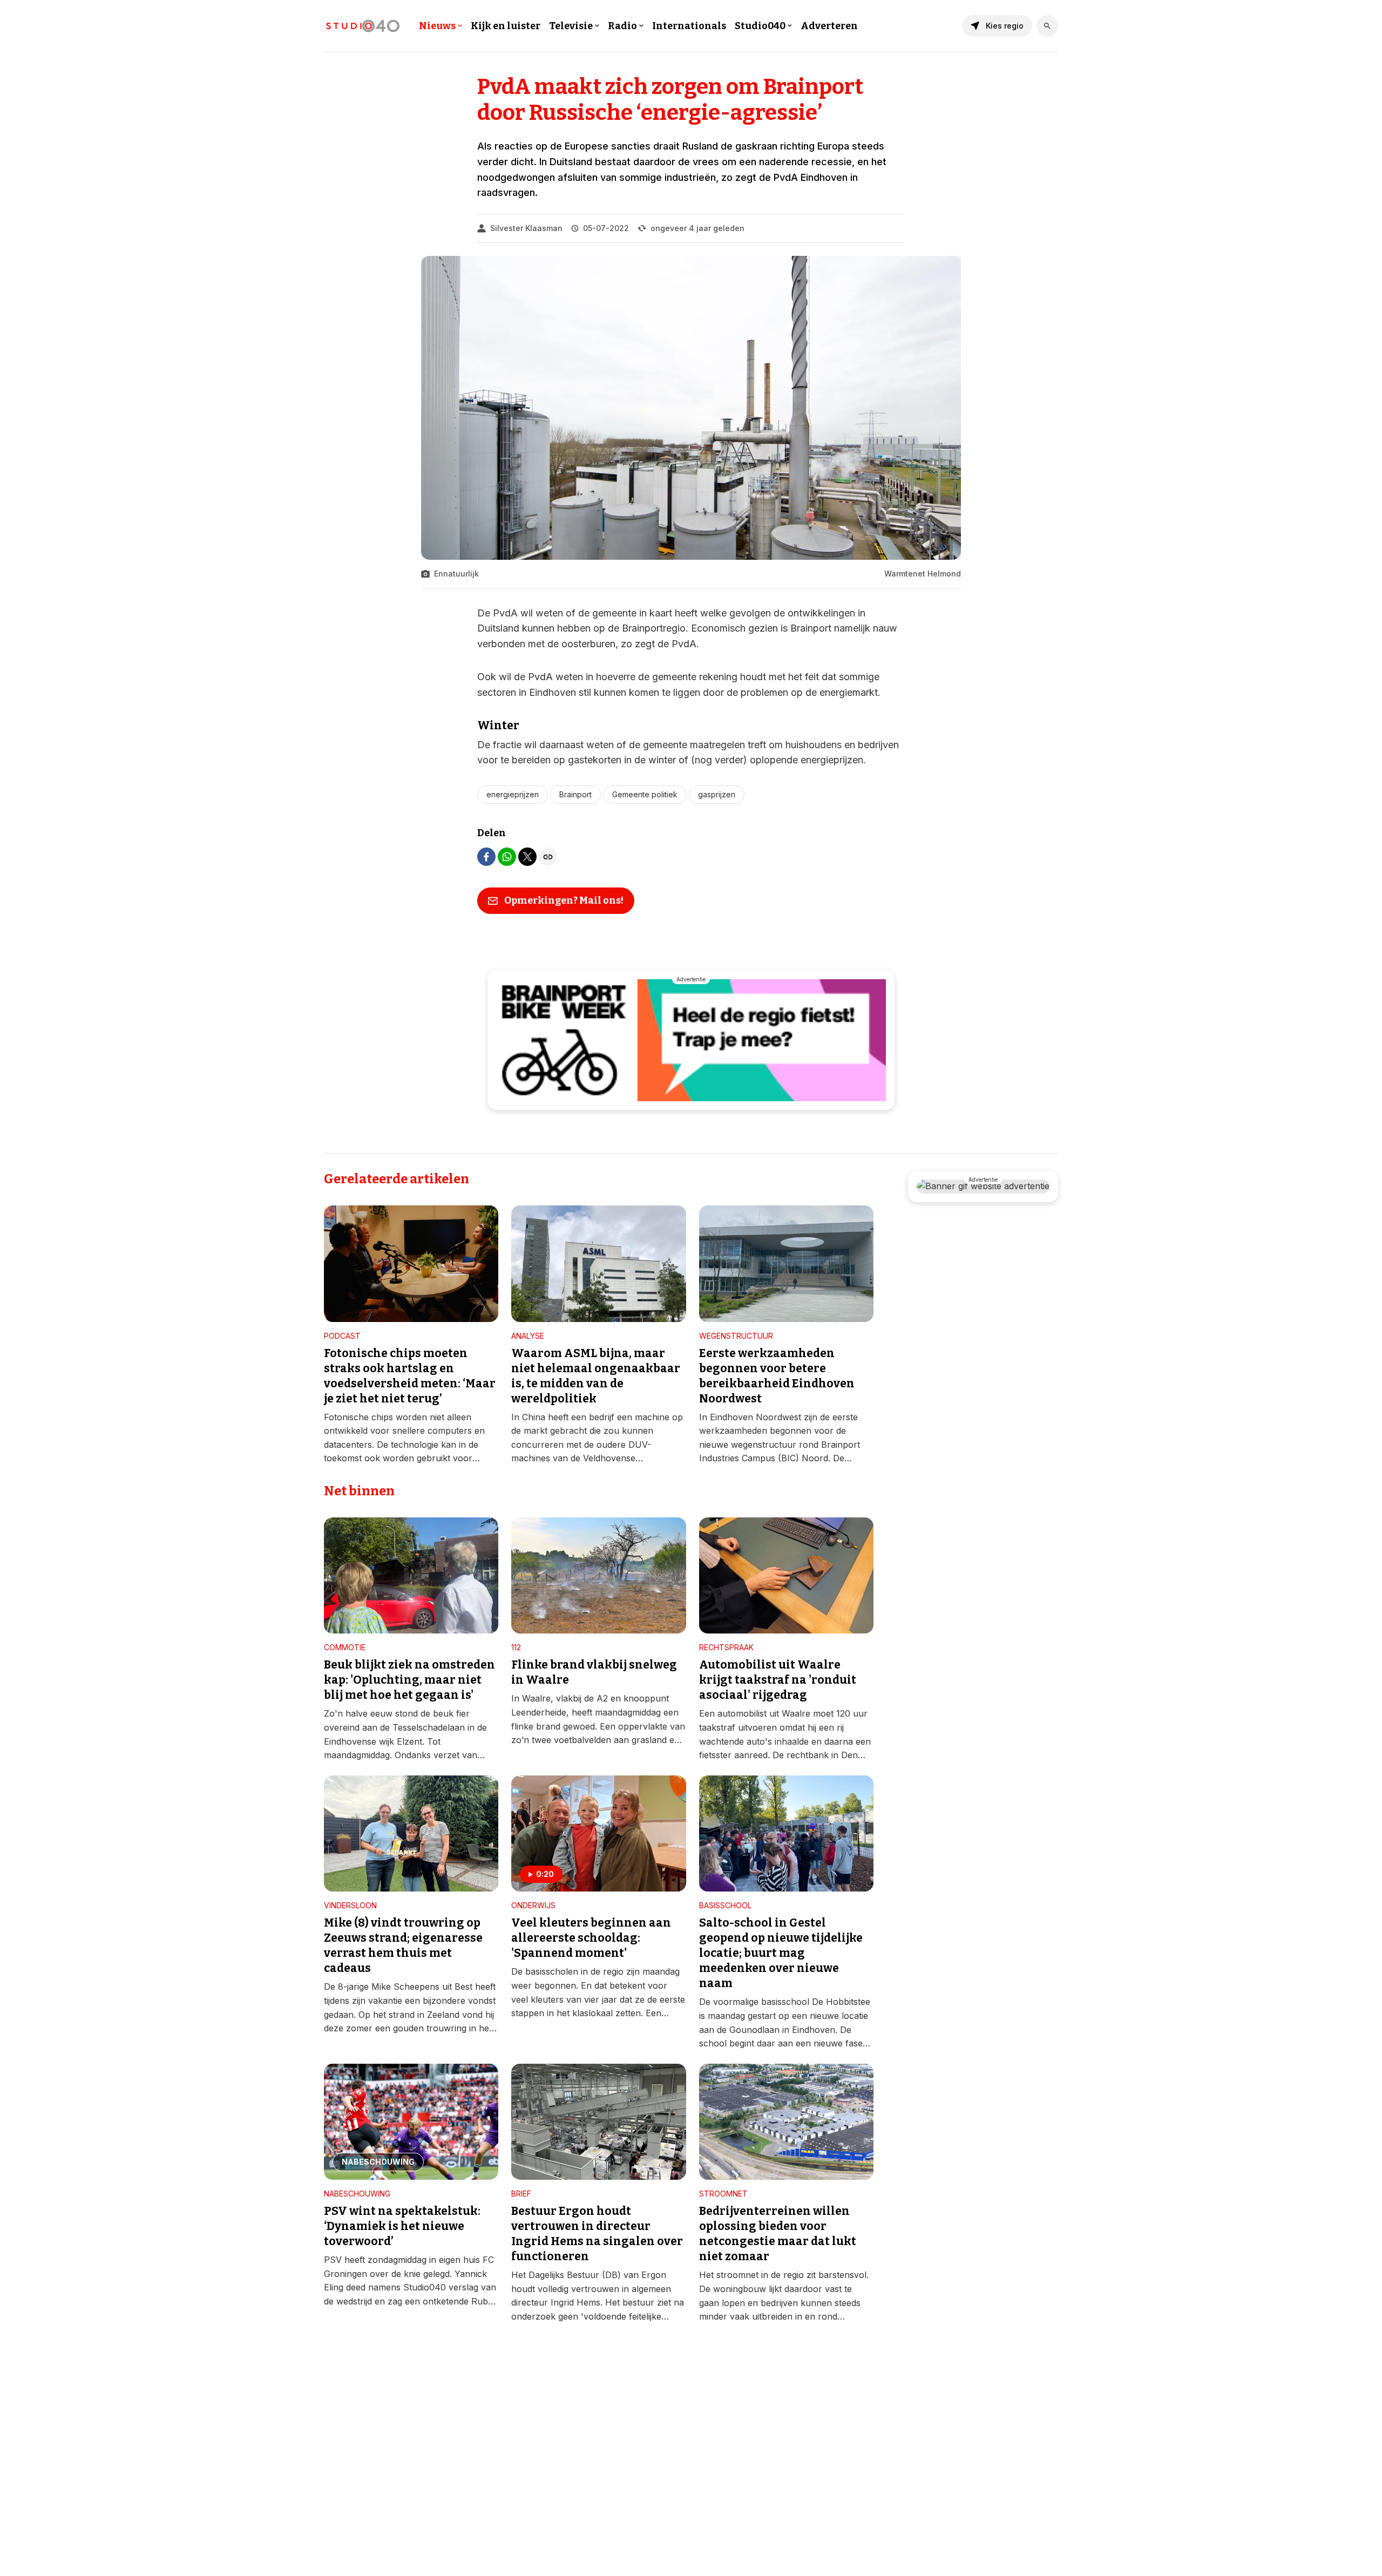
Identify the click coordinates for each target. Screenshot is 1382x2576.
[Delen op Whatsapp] (507, 857)
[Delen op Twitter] (527, 857)
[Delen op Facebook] (486, 857)
